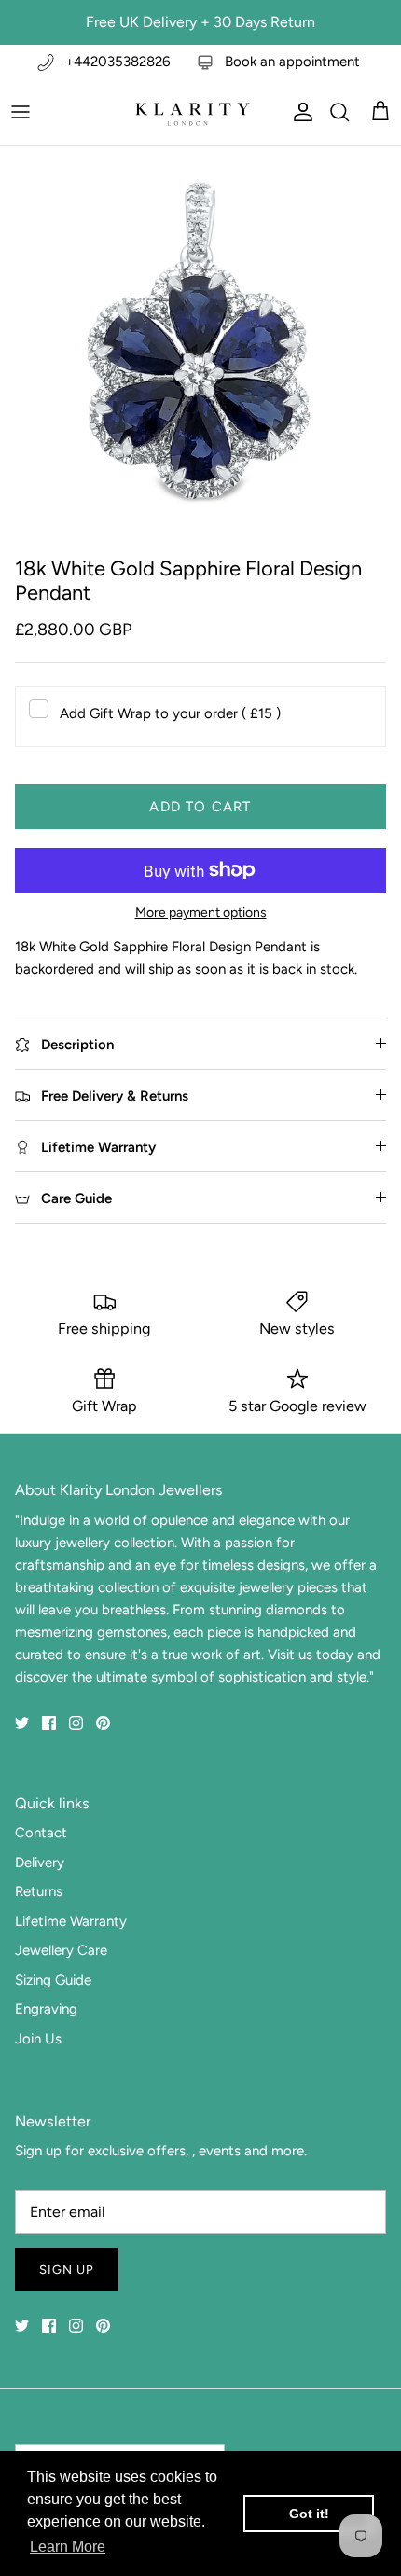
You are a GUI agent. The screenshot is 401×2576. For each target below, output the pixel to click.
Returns (39, 1891)
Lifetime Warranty (71, 1921)
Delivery (40, 1863)
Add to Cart (200, 807)
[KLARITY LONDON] (191, 112)
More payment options (201, 913)
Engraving (46, 2009)
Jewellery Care (61, 1950)
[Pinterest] (103, 1723)
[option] (200, 347)
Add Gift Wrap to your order (170, 713)
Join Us (38, 2039)
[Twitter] (22, 1723)
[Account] (298, 112)
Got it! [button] (309, 2514)
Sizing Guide (53, 1980)
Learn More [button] (68, 2547)
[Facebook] (49, 1723)
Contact (41, 1833)
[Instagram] (76, 1723)
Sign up (67, 2270)
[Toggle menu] (21, 112)
